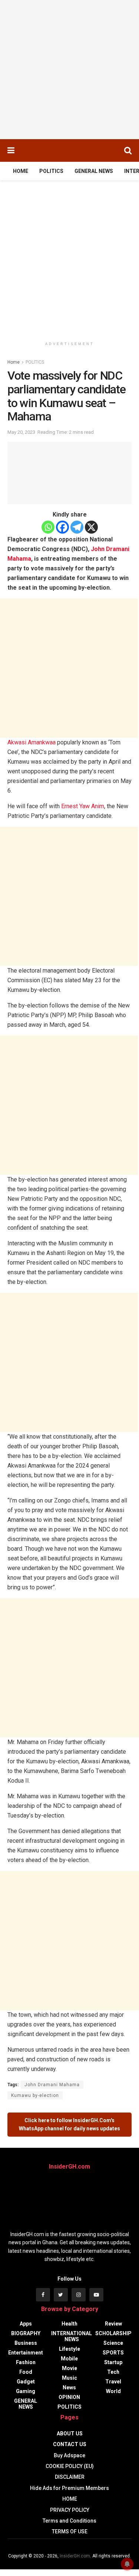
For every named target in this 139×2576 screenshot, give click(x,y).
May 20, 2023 (21, 432)
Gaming (26, 2391)
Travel (113, 2382)
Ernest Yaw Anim (83, 806)
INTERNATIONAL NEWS (72, 2336)
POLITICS (51, 171)
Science (113, 2343)
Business (26, 2343)
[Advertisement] (69, 70)
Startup (113, 2362)
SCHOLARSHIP (113, 2333)
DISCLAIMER (70, 2477)
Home (14, 362)
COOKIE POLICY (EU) (70, 2466)
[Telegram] (77, 527)
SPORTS (113, 2353)
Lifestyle (69, 2349)
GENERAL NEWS (94, 171)
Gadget (26, 2382)
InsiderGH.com (75, 2556)
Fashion (26, 2362)
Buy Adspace (69, 2455)
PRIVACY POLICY (70, 2510)
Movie (69, 2368)
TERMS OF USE (70, 2531)
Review (113, 2324)
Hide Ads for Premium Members (69, 2488)
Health (69, 2324)
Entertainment (26, 2353)
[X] (91, 527)
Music (69, 2378)
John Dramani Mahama (52, 2085)
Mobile (69, 2359)
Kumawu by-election (35, 2095)
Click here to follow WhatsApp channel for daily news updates (69, 2124)
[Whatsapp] (48, 527)
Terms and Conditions (69, 2521)
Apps (26, 2324)
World (113, 2391)
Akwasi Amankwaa (32, 742)
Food (26, 2372)
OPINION (69, 2397)
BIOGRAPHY (26, 2333)
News (69, 2387)
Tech (113, 2372)
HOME (21, 171)
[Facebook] (62, 527)
